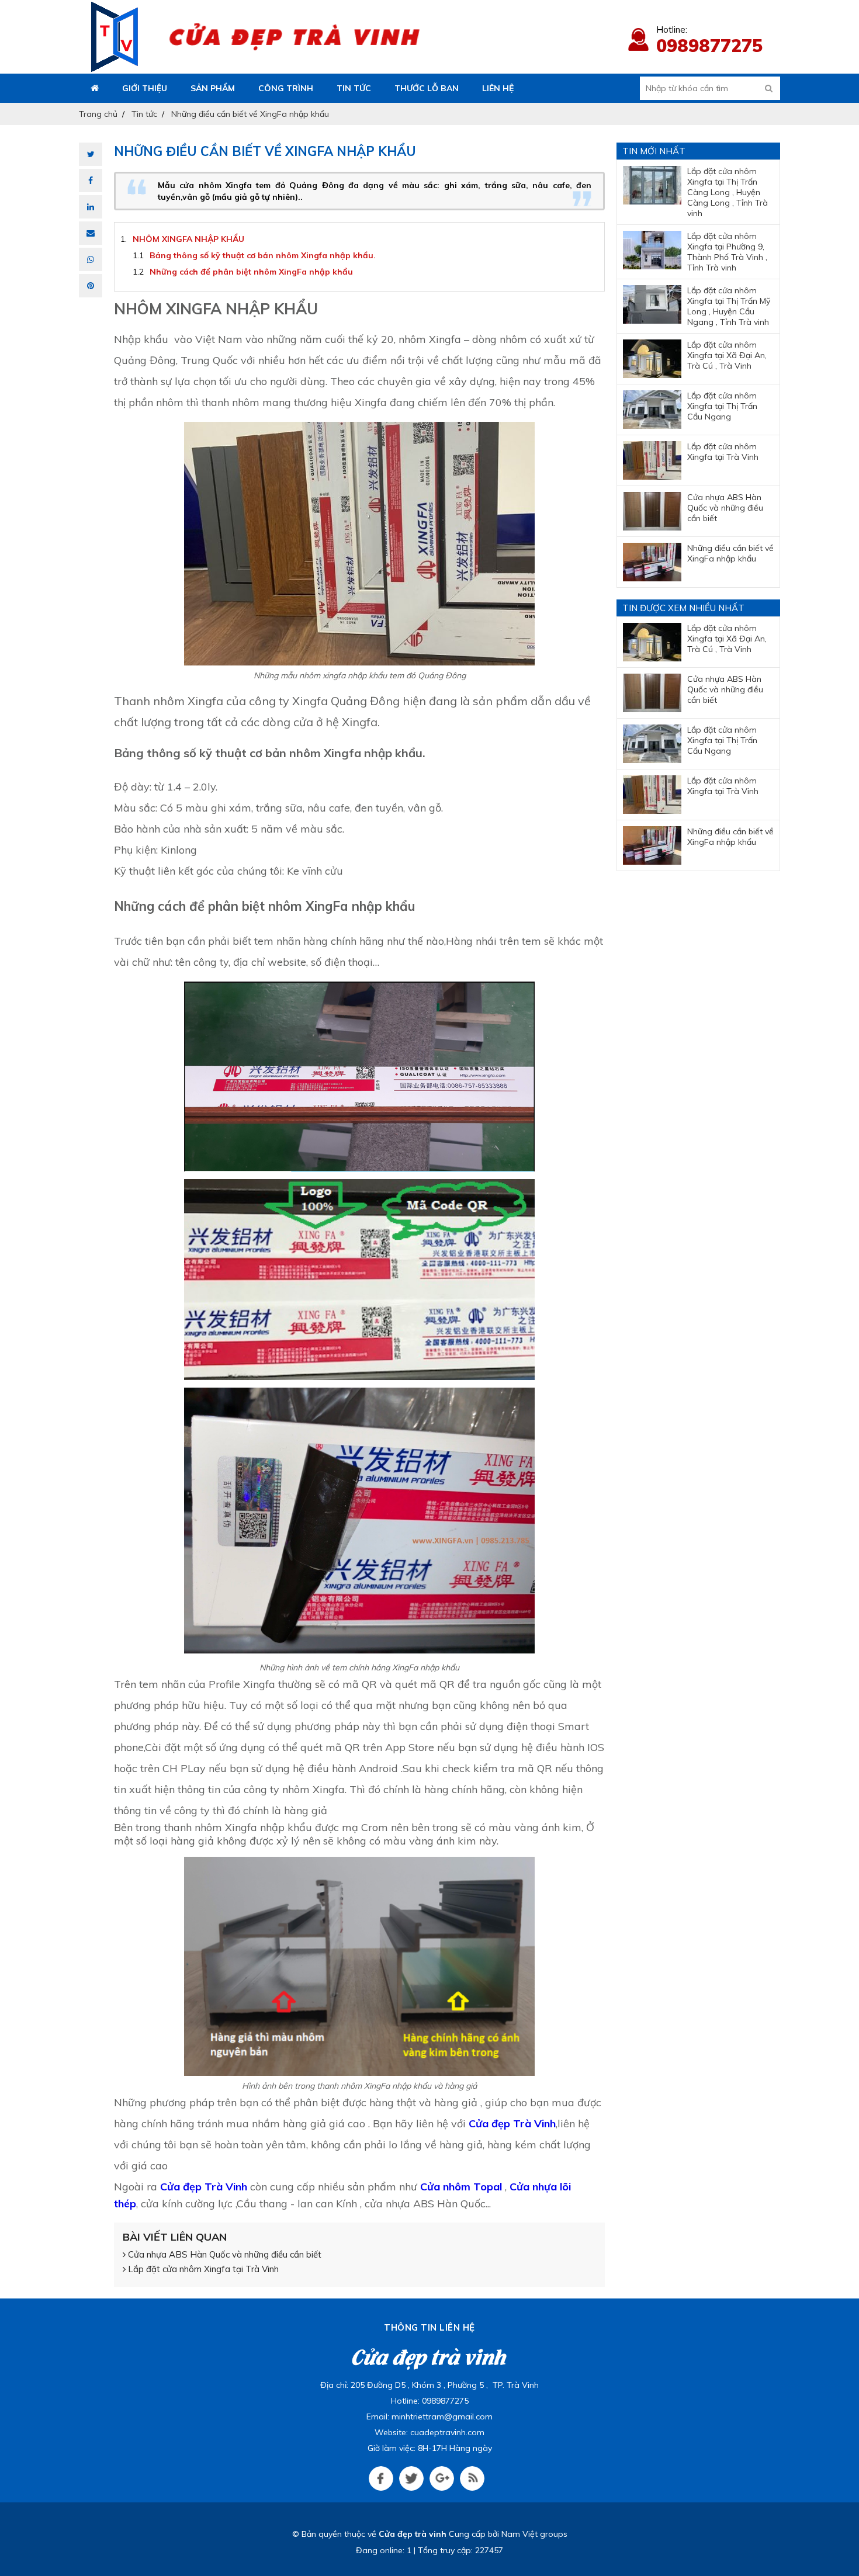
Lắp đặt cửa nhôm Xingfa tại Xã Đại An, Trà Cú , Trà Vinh (727, 355)
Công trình (286, 88)
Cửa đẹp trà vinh (413, 2534)
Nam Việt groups (534, 2534)
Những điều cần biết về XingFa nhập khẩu (730, 553)
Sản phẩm (213, 88)
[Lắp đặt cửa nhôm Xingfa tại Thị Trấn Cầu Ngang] (652, 410)
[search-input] (710, 88)
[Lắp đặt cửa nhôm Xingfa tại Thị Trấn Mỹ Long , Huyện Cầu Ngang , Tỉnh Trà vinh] (652, 304)
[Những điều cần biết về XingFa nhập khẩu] (652, 562)
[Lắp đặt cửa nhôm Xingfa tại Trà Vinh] (652, 460)
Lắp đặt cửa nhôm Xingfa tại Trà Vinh (202, 2269)
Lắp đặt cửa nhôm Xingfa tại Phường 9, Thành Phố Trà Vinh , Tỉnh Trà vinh (727, 252)
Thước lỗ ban (427, 88)
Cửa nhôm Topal (461, 2187)
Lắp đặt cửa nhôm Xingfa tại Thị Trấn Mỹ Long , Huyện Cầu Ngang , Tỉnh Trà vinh (729, 306)
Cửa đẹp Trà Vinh (512, 2123)
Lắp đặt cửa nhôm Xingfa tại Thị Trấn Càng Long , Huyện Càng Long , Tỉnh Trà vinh (728, 192)
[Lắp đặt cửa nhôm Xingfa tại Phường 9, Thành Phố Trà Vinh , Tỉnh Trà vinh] (652, 250)
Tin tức (354, 88)
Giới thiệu (145, 88)
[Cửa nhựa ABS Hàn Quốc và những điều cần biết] (652, 511)
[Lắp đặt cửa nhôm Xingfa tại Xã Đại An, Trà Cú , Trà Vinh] (652, 359)
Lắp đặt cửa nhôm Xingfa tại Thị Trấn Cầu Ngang (722, 406)
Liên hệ (498, 88)
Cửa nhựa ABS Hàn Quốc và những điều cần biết (224, 2254)
